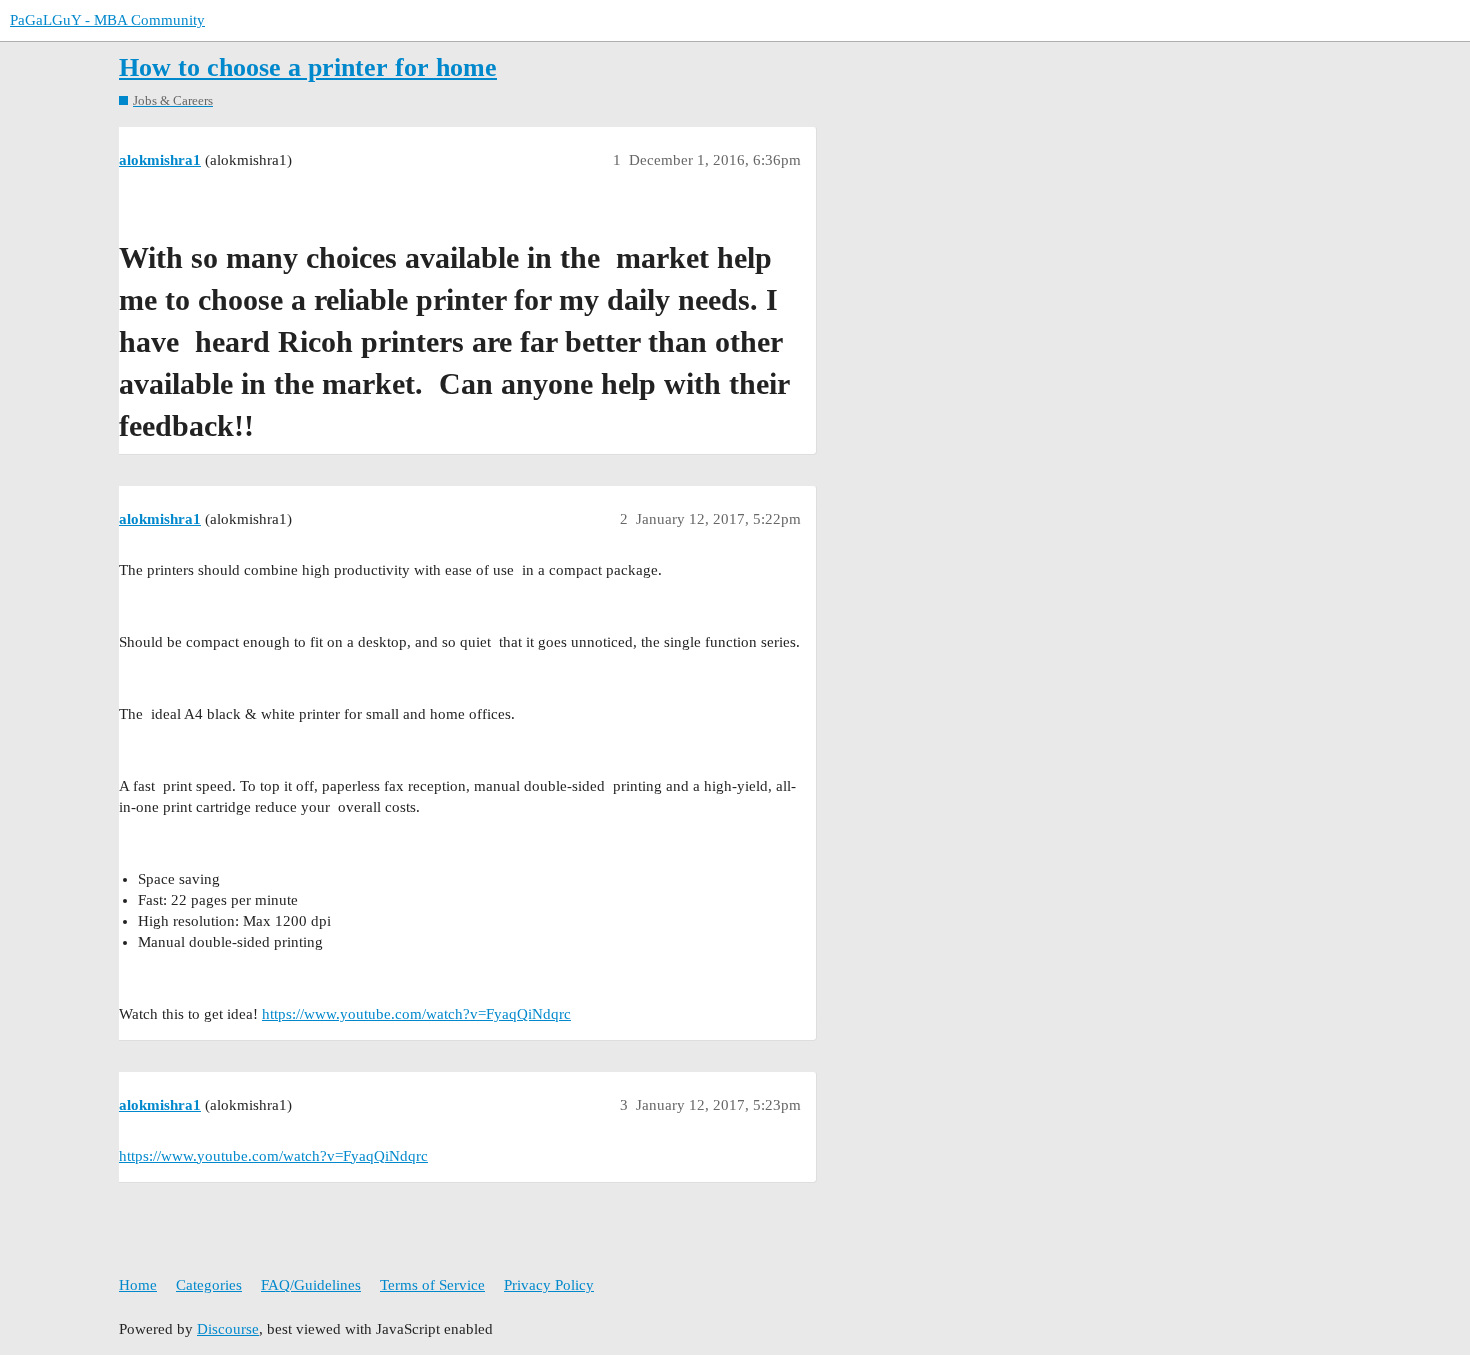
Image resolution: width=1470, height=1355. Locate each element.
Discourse (228, 1329)
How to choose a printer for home (308, 67)
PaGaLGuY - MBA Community (107, 20)
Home (138, 1285)
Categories (209, 1285)
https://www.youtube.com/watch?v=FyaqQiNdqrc (416, 1014)
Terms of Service (432, 1285)
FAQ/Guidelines (311, 1285)
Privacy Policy (549, 1285)
